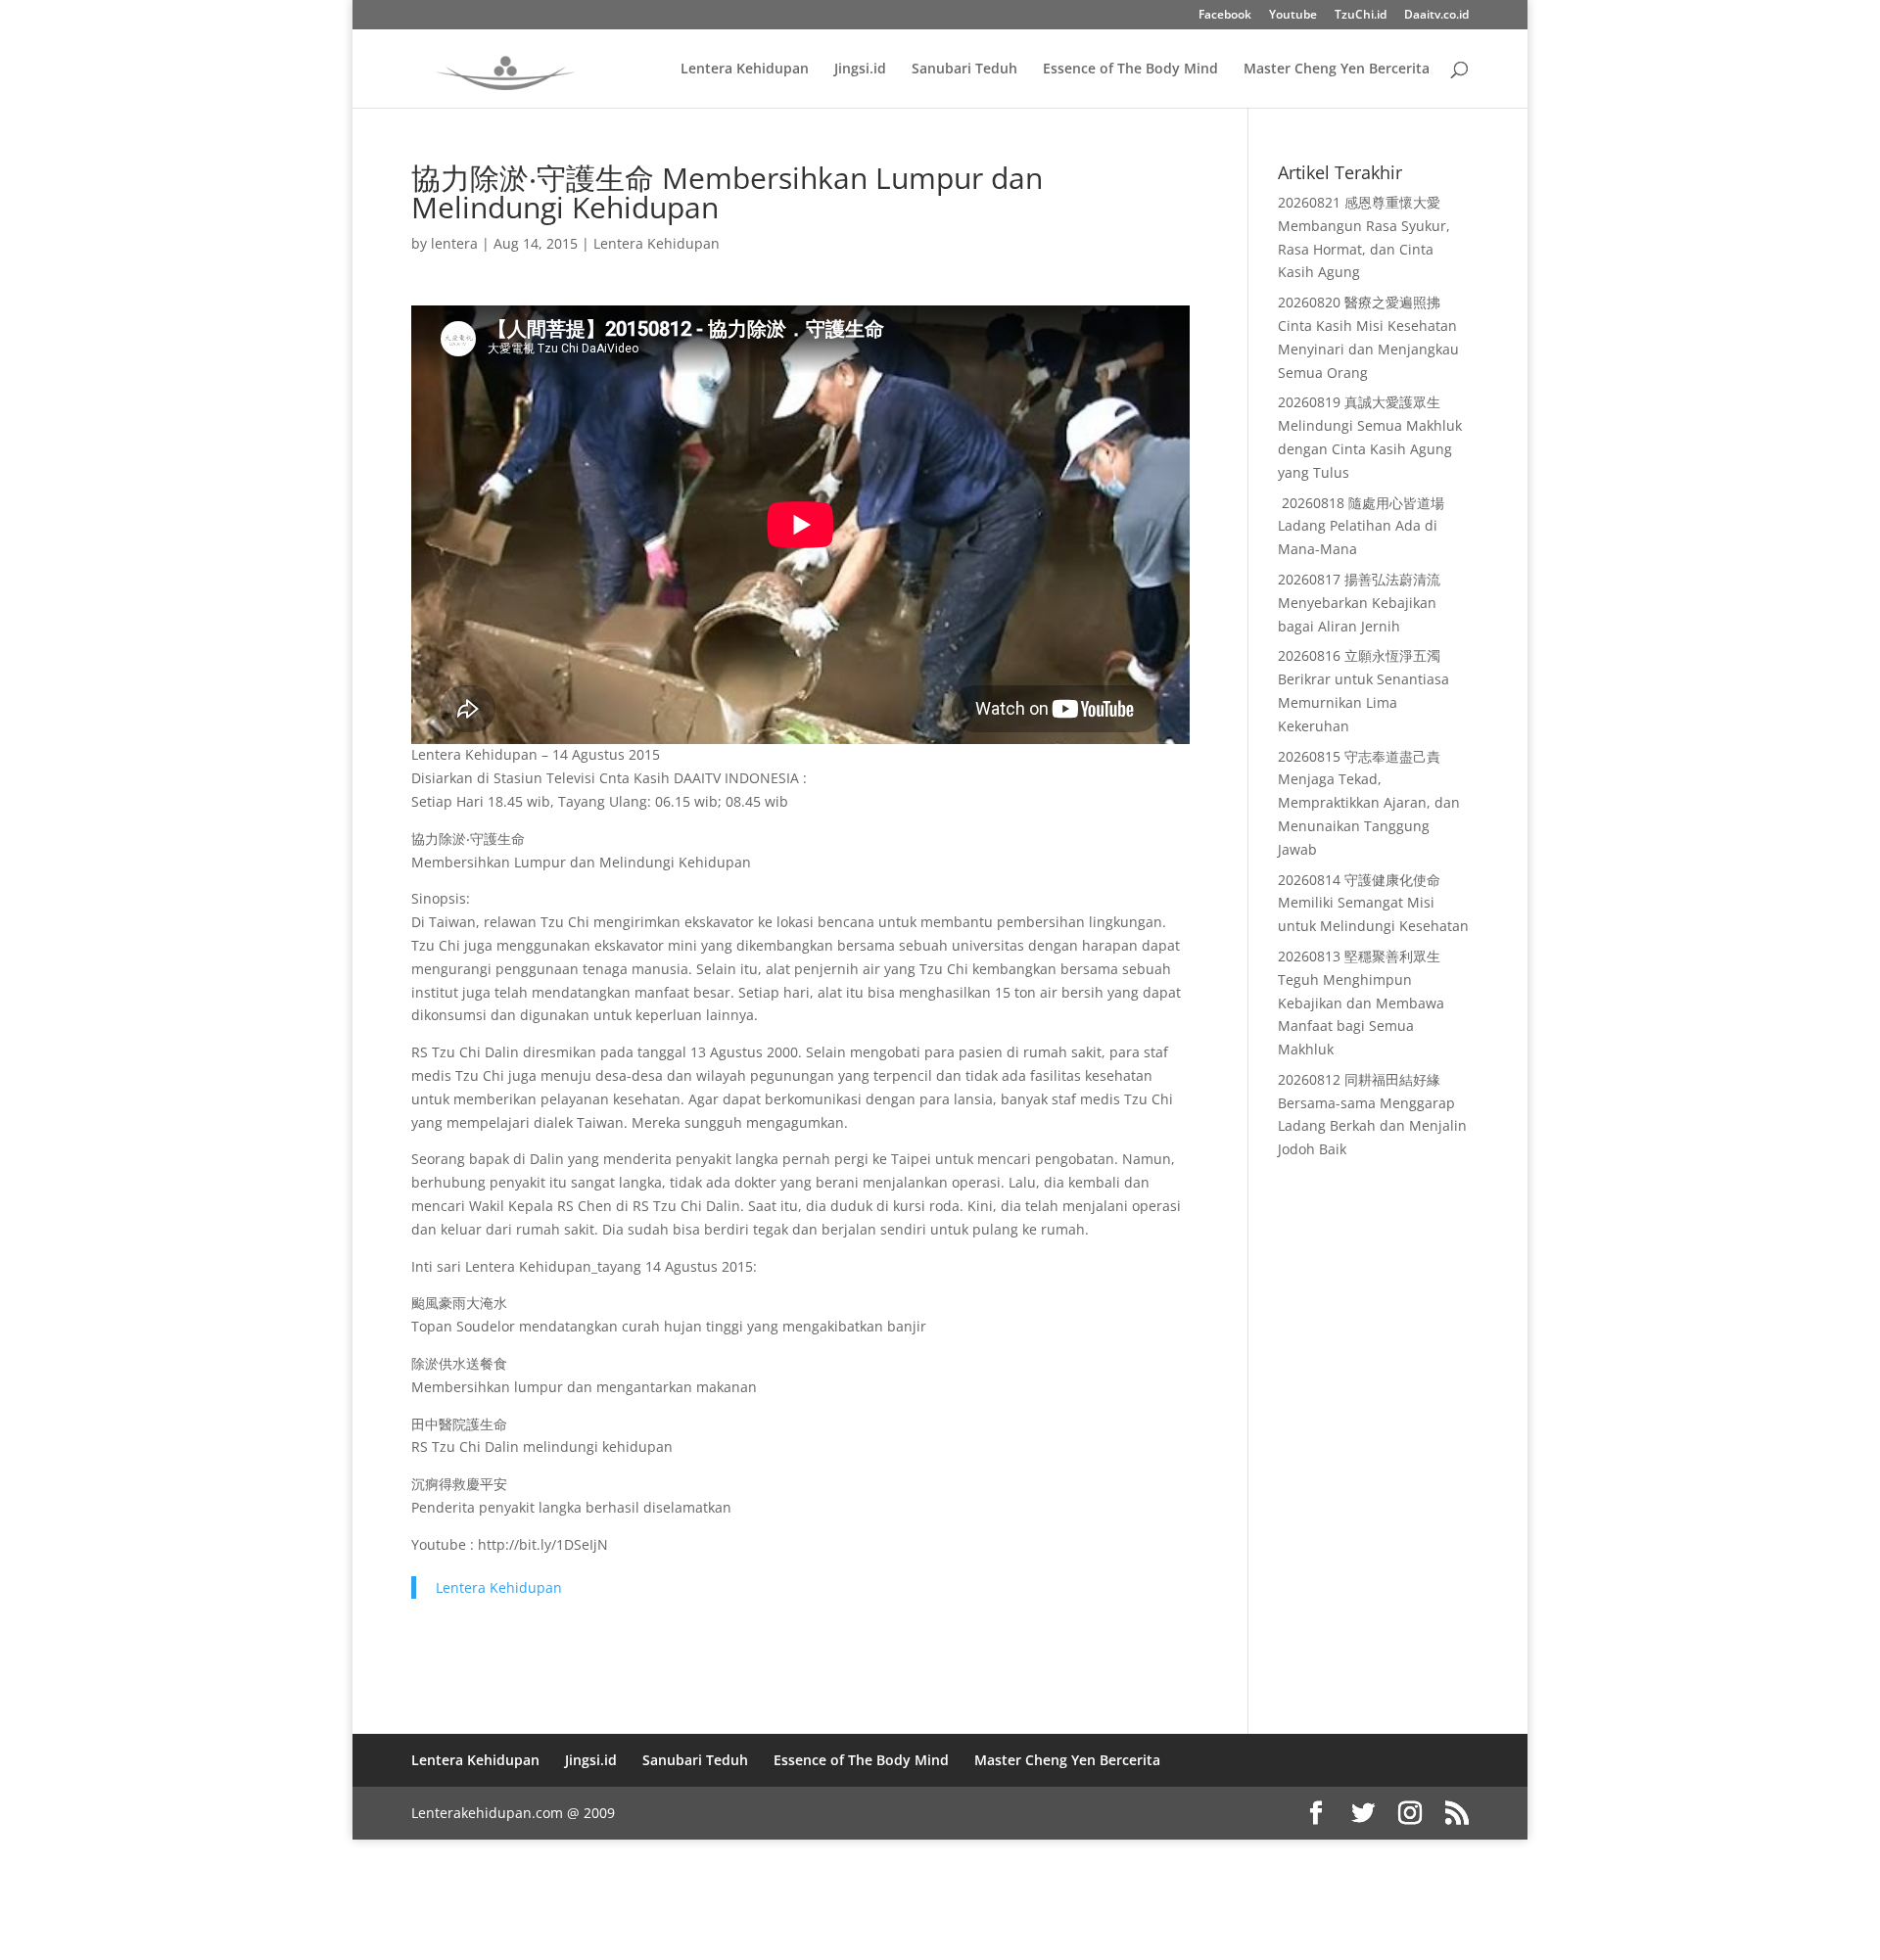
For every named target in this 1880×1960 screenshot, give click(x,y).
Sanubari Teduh (964, 70)
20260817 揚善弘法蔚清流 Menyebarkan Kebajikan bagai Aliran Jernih (1359, 603)
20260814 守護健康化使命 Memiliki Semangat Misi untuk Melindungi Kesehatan (1373, 903)
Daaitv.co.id (1436, 16)
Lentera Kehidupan (745, 70)
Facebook (1225, 16)
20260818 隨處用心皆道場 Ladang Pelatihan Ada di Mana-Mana (1361, 526)
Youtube (1293, 16)
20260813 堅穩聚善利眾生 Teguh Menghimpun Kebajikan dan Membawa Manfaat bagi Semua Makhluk (1361, 1003)
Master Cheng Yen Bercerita (1337, 70)
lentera (454, 243)
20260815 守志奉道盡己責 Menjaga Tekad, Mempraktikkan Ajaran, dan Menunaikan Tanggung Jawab (1369, 803)
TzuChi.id (1361, 16)
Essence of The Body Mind (1130, 70)
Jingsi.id (860, 70)
